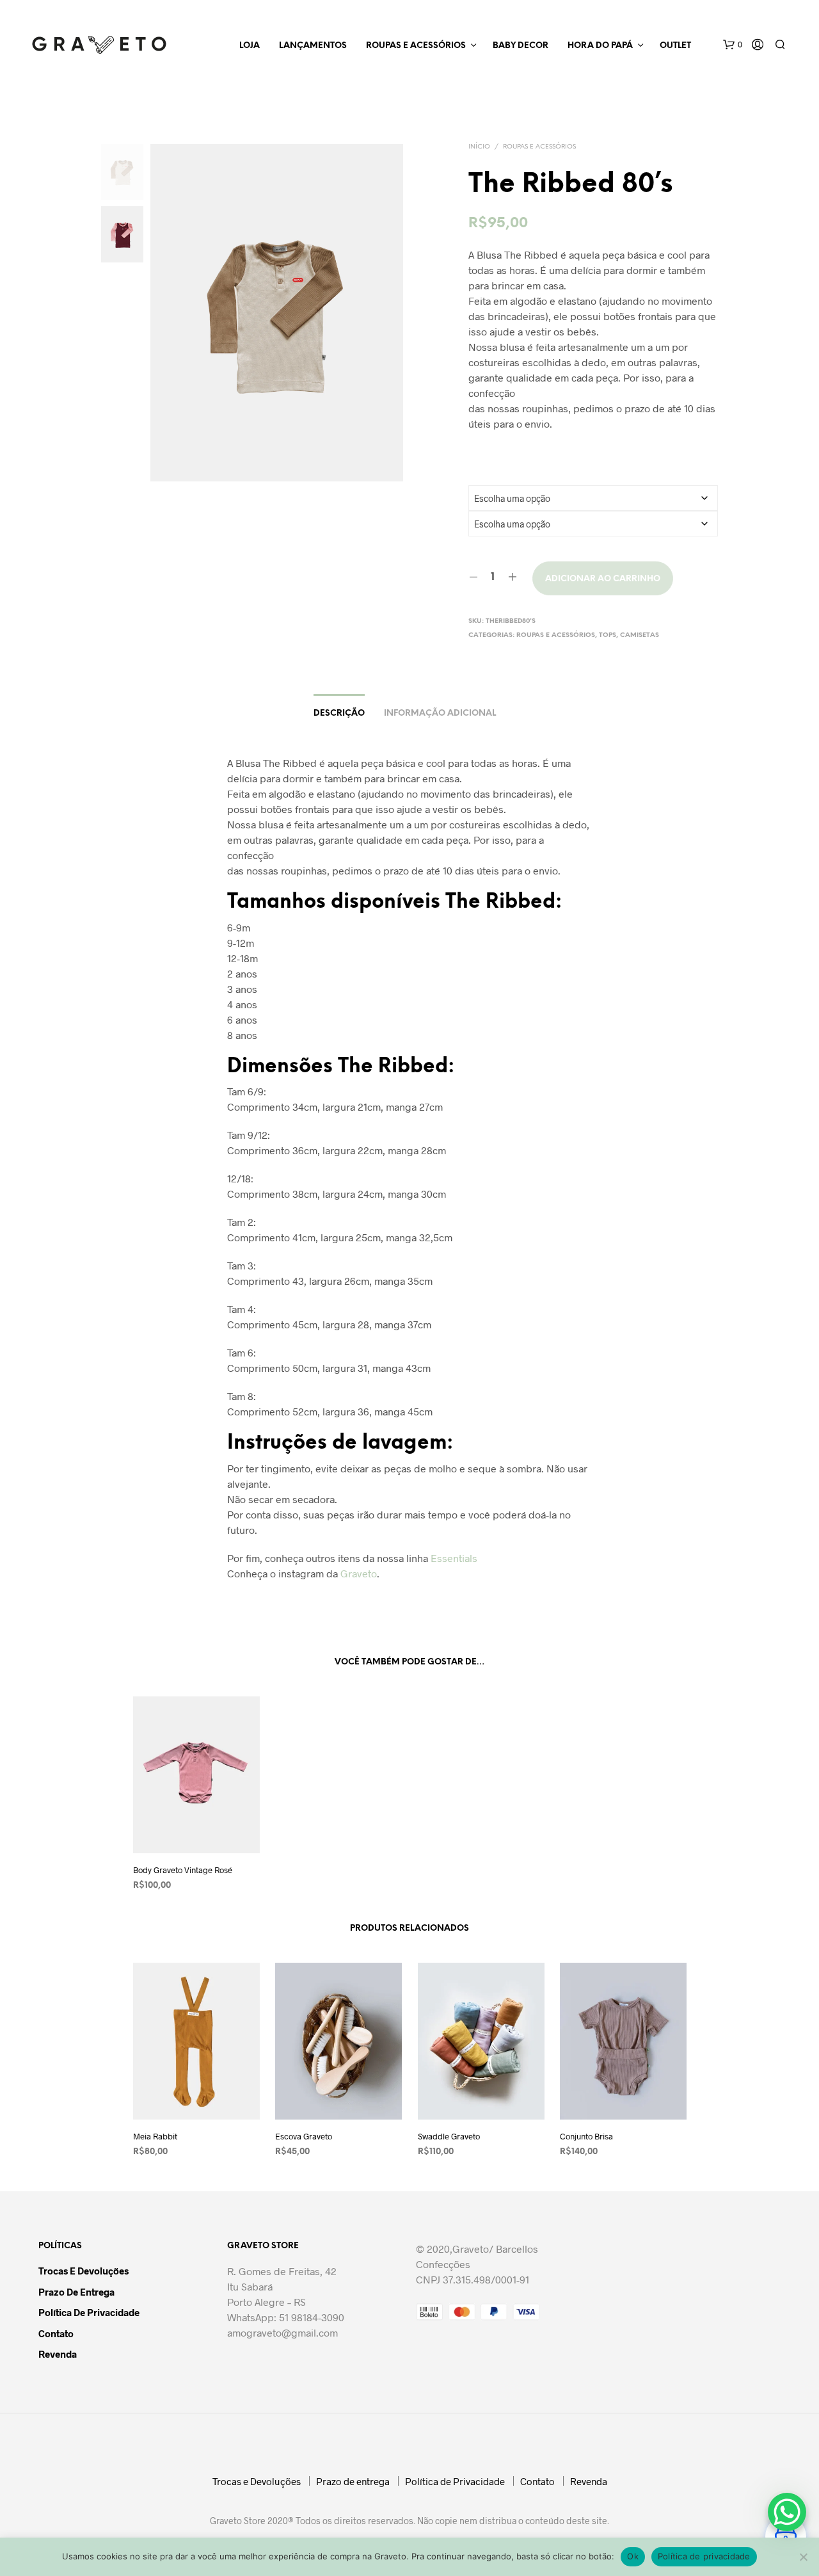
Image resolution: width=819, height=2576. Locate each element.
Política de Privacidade (89, 2312)
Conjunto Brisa (586, 2137)
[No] (803, 2557)
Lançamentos (313, 46)
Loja (250, 46)
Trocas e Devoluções (83, 2271)
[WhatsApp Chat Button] (787, 2512)
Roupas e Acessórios (416, 46)
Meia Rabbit (155, 2137)
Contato (56, 2333)
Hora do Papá (600, 46)
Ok (633, 2556)
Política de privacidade (704, 2556)
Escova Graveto (304, 2137)
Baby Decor (521, 46)
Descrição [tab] (339, 713)
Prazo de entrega (76, 2292)
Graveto (359, 1573)
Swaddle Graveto (449, 2137)
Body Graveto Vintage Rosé (183, 1870)
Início (479, 147)
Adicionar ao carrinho (603, 579)
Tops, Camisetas (629, 635)
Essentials (454, 1558)
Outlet (675, 46)
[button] (733, 45)
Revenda (58, 2354)
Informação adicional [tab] (440, 713)
